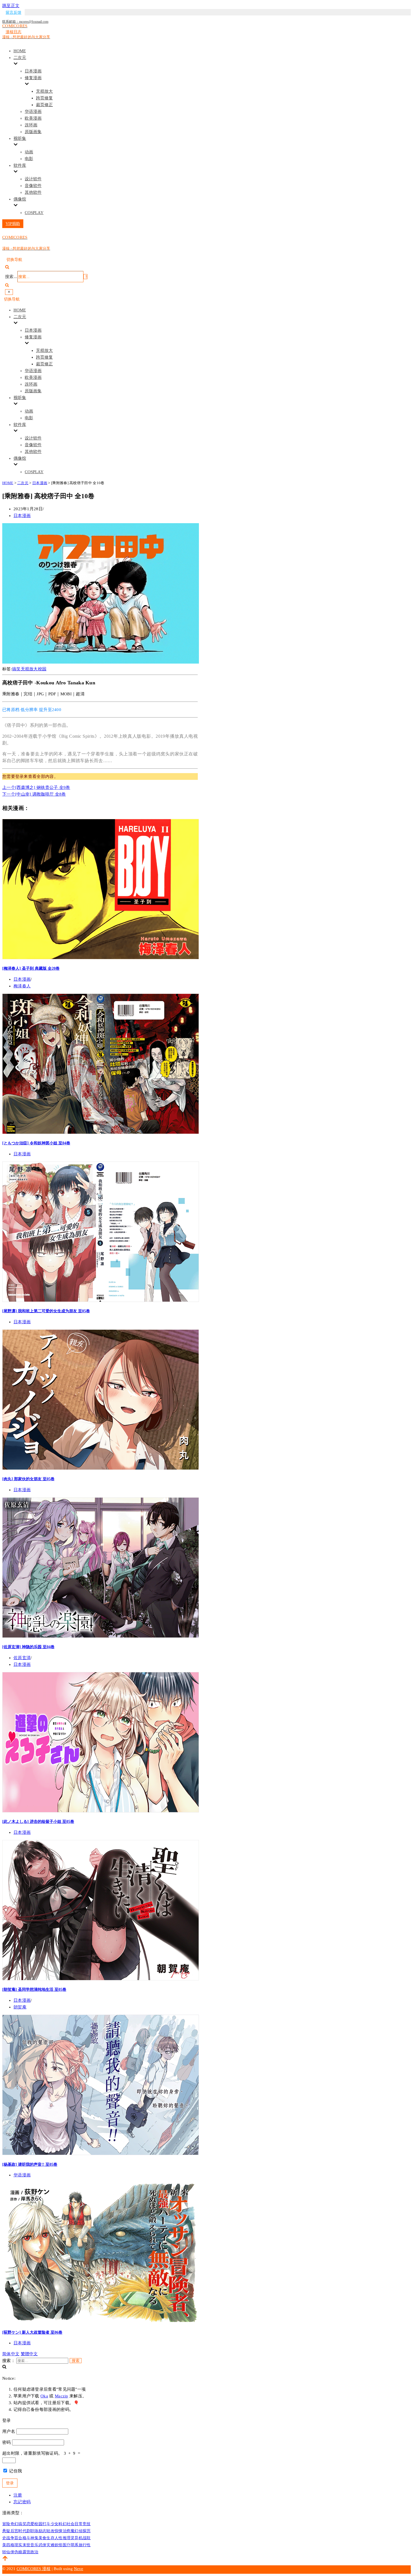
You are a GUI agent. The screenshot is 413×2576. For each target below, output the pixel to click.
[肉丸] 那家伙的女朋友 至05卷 (28, 1479)
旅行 (83, 2545)
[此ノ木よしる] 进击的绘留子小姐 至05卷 (38, 1821)
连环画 (31, 125)
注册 (18, 2495)
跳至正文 (11, 6)
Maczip (62, 2396)
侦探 (83, 2531)
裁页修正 (44, 105)
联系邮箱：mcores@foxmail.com (25, 22)
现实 (18, 2545)
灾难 (50, 2545)
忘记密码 (22, 2502)
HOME (20, 51)
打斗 (46, 2524)
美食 (43, 2538)
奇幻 (14, 2524)
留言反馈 (13, 12)
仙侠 (10, 2552)
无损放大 (44, 91)
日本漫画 (33, 71)
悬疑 (6, 2531)
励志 (43, 2531)
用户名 (9, 2431)
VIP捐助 (13, 224)
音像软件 (33, 186)
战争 (10, 2538)
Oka (44, 2396)
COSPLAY (34, 213)
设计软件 (33, 179)
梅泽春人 (22, 986)
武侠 (43, 2545)
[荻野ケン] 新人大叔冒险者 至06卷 (32, 2332)
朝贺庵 (20, 2007)
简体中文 (11, 2354)
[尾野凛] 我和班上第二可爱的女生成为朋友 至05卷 (46, 1311)
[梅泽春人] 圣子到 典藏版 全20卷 (31, 968)
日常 (79, 2524)
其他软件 (33, 192)
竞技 (87, 2524)
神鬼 (34, 2538)
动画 (29, 152)
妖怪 (59, 2545)
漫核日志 (13, 32)
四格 (10, 2545)
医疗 (67, 2545)
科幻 (63, 2524)
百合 (18, 2538)
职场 (34, 2531)
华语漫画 (33, 111)
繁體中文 (29, 2354)
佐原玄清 (22, 1658)
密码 (7, 2442)
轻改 (50, 2531)
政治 (34, 2552)
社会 (71, 2524)
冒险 (6, 2524)
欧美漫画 (33, 118)
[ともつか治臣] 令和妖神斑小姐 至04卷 (36, 1143)
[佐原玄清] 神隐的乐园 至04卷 (28, 1647)
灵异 (75, 2538)
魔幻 (75, 2531)
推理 (67, 2538)
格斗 (27, 2538)
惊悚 (59, 2531)
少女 (55, 2524)
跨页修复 (44, 98)
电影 (29, 159)
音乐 (34, 2545)
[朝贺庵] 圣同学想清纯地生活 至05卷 (34, 1989)
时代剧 (24, 2531)
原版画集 (33, 132)
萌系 (75, 2545)
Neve (79, 2569)
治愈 (67, 2531)
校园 (42, 669)
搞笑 (16, 669)
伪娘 (18, 2552)
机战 (83, 2538)
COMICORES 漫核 (34, 2569)
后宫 (14, 2531)
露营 (27, 2552)
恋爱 (30, 2524)
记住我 (15, 2471)
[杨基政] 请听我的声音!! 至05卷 (30, 2164)
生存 (50, 2538)
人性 (59, 2538)
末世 (27, 2545)
